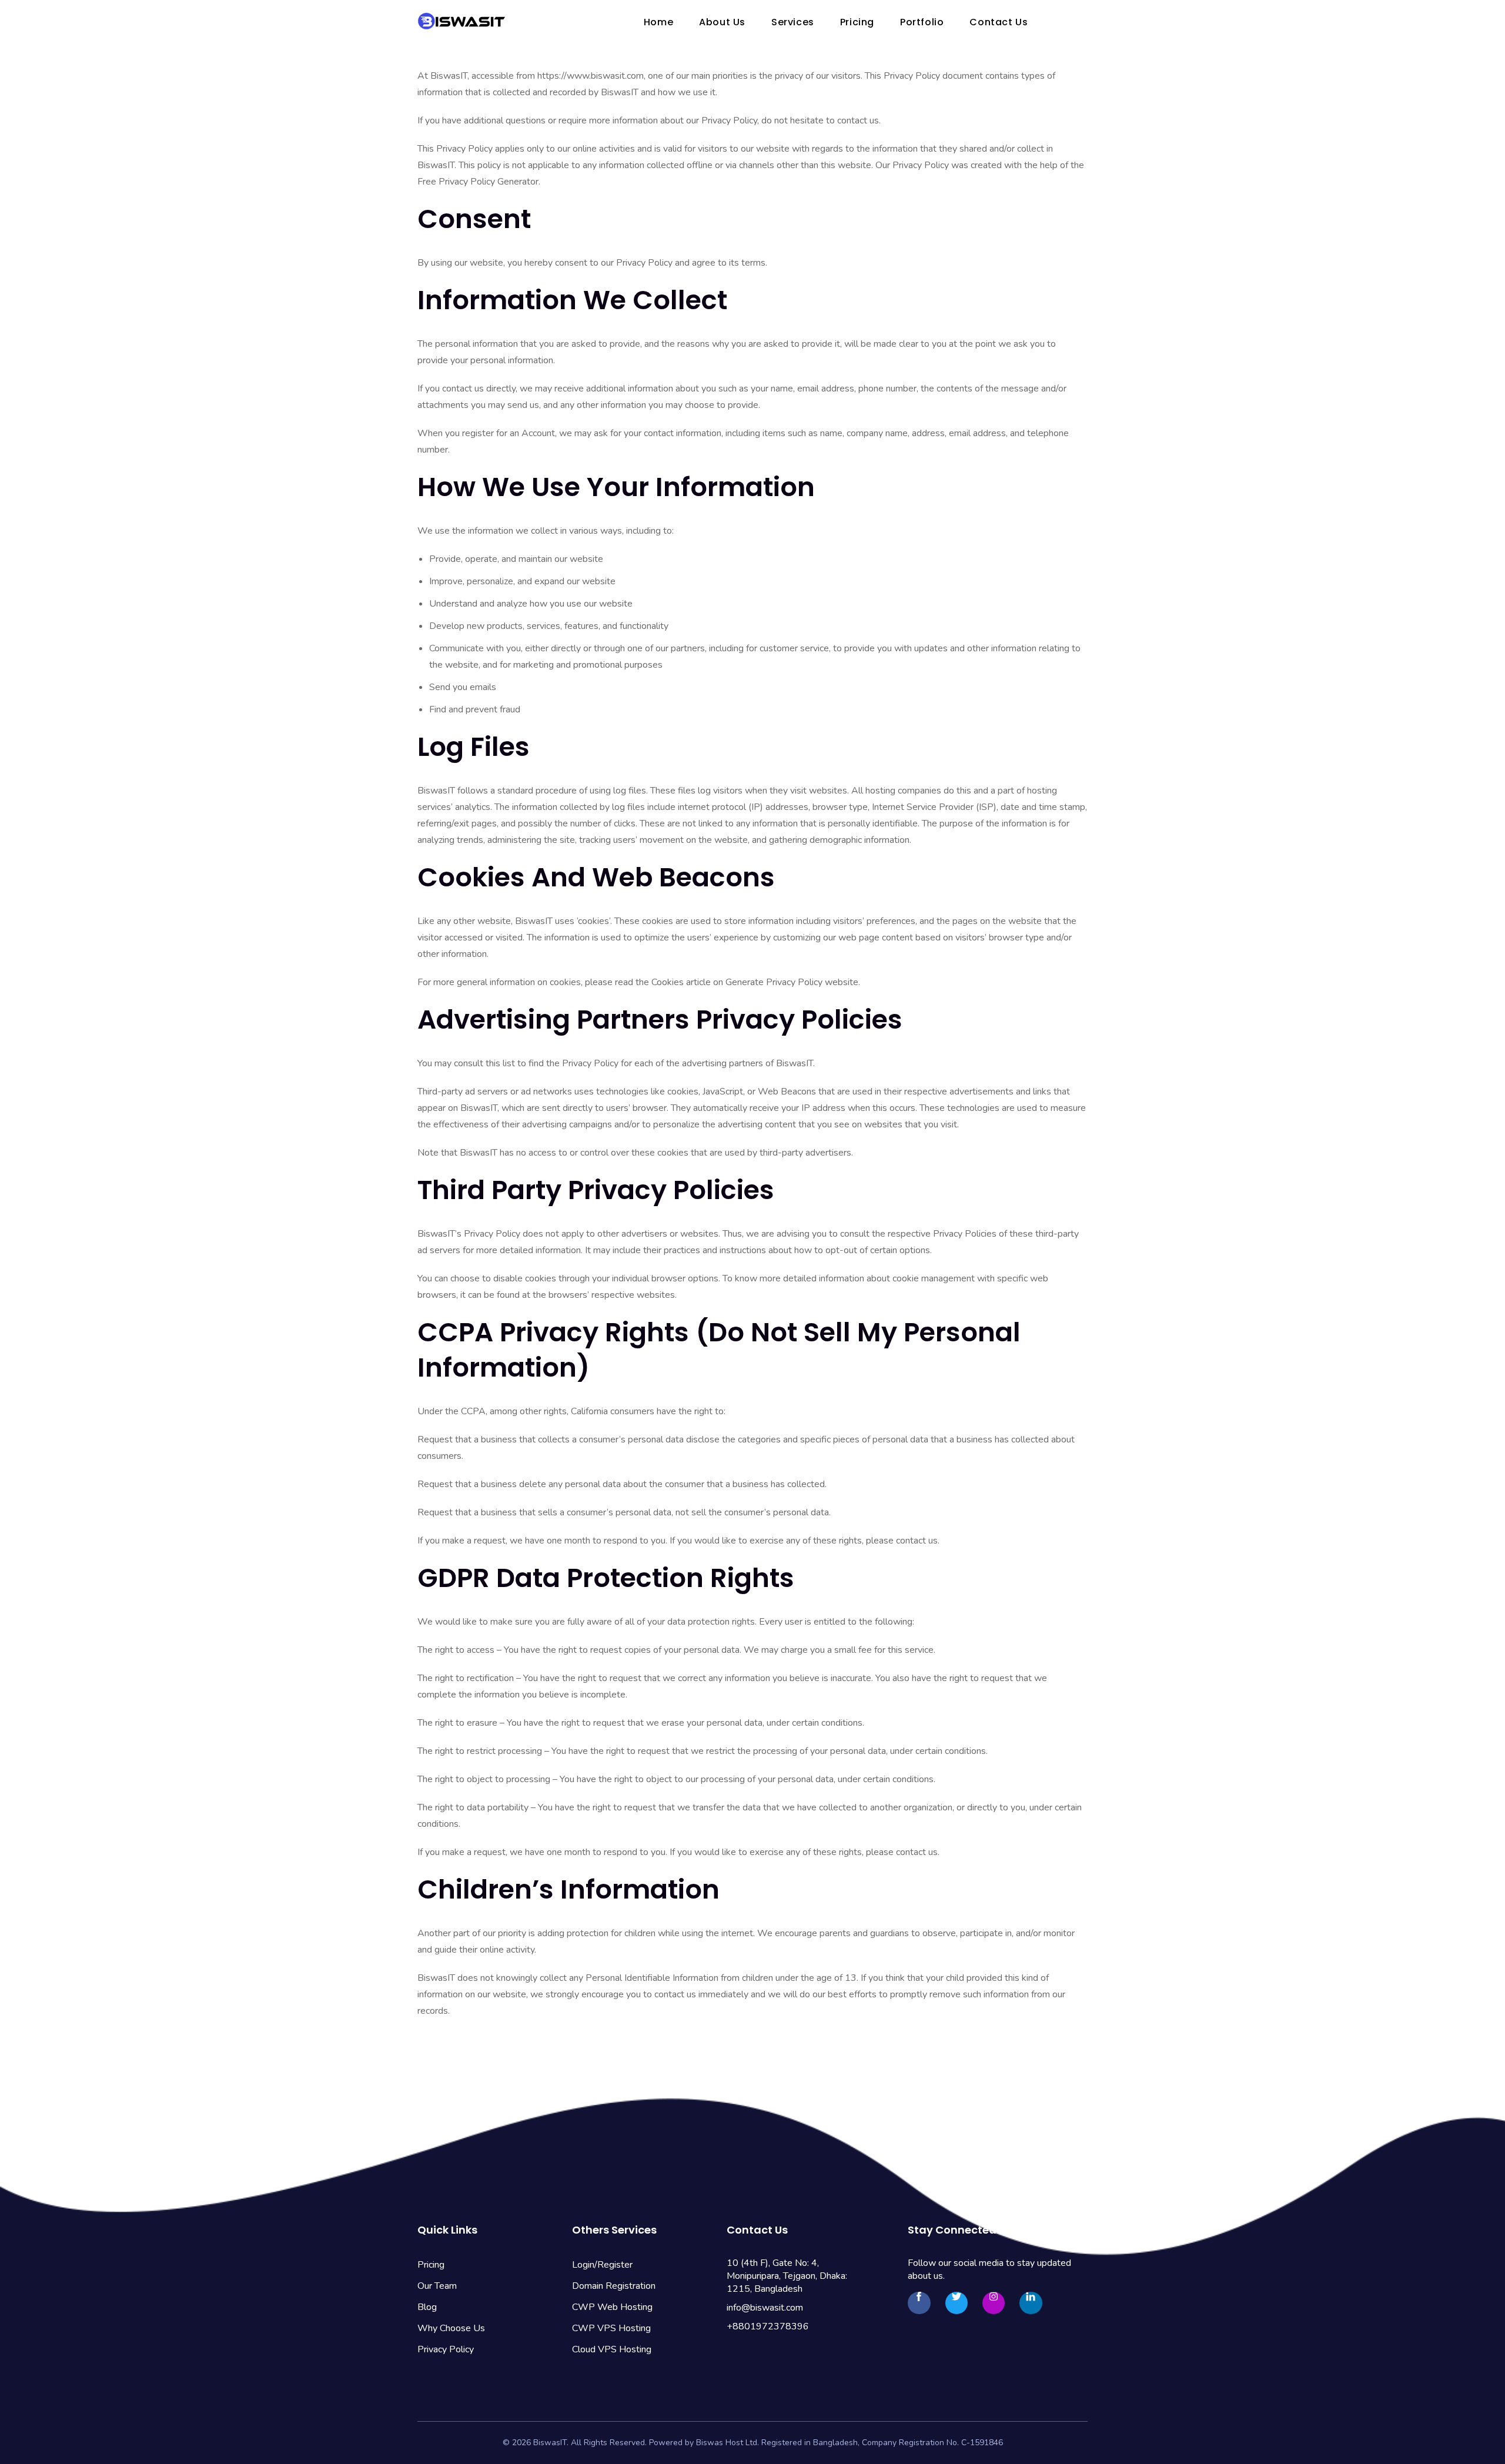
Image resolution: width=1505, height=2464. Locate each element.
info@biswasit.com (765, 2308)
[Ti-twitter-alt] (956, 2303)
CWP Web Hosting (612, 2307)
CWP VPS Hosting (611, 2328)
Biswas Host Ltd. (728, 2443)
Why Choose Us (451, 2328)
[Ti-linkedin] (1031, 2303)
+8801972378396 (768, 2326)
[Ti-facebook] (919, 2303)
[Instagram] (994, 2303)
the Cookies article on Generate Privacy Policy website (747, 982)
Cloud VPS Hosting (612, 2349)
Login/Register (602, 2265)
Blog (427, 2307)
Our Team (437, 2286)
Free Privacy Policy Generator (478, 182)
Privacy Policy (446, 2349)
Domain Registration (614, 2286)
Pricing (431, 2265)
